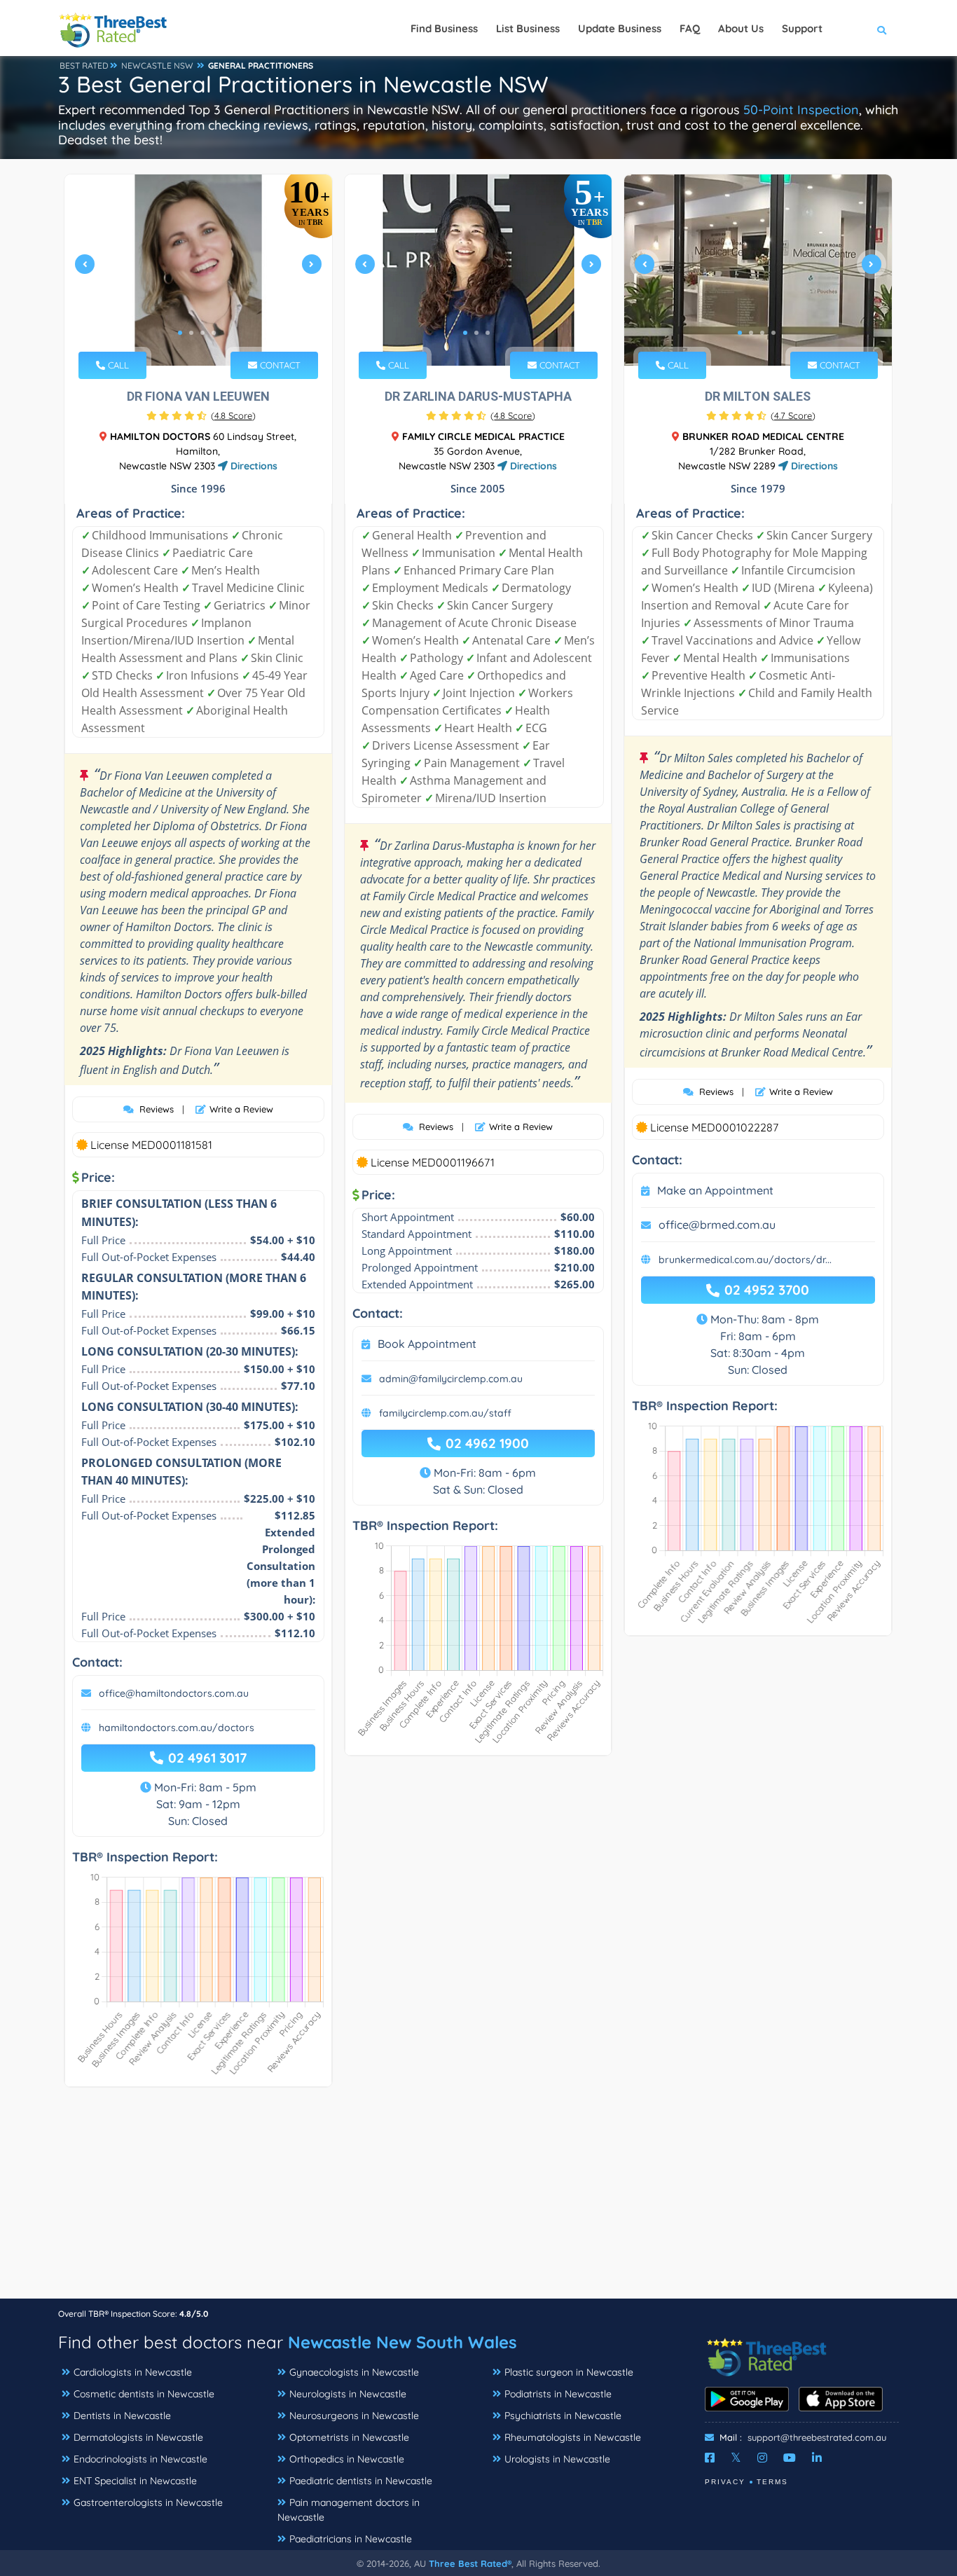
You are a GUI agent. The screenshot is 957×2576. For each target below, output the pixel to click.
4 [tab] (214, 333)
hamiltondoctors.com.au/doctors (177, 1728)
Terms (772, 2482)
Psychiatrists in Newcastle (563, 2416)
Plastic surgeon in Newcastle (569, 2372)
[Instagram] (762, 2458)
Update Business (620, 28)
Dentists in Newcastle (122, 2416)
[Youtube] (790, 2458)
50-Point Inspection (801, 110)
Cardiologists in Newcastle (133, 2372)
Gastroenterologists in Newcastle (148, 2502)
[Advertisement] (478, 2200)
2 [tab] (191, 333)
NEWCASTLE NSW (157, 66)
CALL (117, 365)
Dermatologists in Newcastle (138, 2437)
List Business (528, 28)
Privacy (725, 2482)
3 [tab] (202, 333)
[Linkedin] (817, 2458)
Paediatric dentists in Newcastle (361, 2481)
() (233, 415)
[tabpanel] (198, 270)
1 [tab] (180, 333)
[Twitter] (736, 2458)
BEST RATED (84, 66)
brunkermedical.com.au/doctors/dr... (745, 1260)
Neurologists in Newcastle (348, 2394)
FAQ (690, 28)
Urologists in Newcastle (557, 2459)
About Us (741, 28)
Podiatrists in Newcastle (558, 2394)
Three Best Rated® (470, 2563)
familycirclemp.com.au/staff (445, 1413)
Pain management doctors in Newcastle (349, 2510)
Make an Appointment (715, 1190)
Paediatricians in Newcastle (351, 2539)
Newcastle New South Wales (402, 2342)
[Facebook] (710, 2458)
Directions (253, 466)
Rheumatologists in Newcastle (573, 2437)
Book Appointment (427, 1344)
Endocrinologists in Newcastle (140, 2459)
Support (802, 28)
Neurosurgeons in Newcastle (354, 2416)
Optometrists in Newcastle (349, 2437)
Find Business (444, 28)
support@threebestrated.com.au (817, 2437)
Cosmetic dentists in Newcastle (144, 2394)
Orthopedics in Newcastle (347, 2459)
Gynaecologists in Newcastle (354, 2372)
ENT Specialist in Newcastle (135, 2481)
